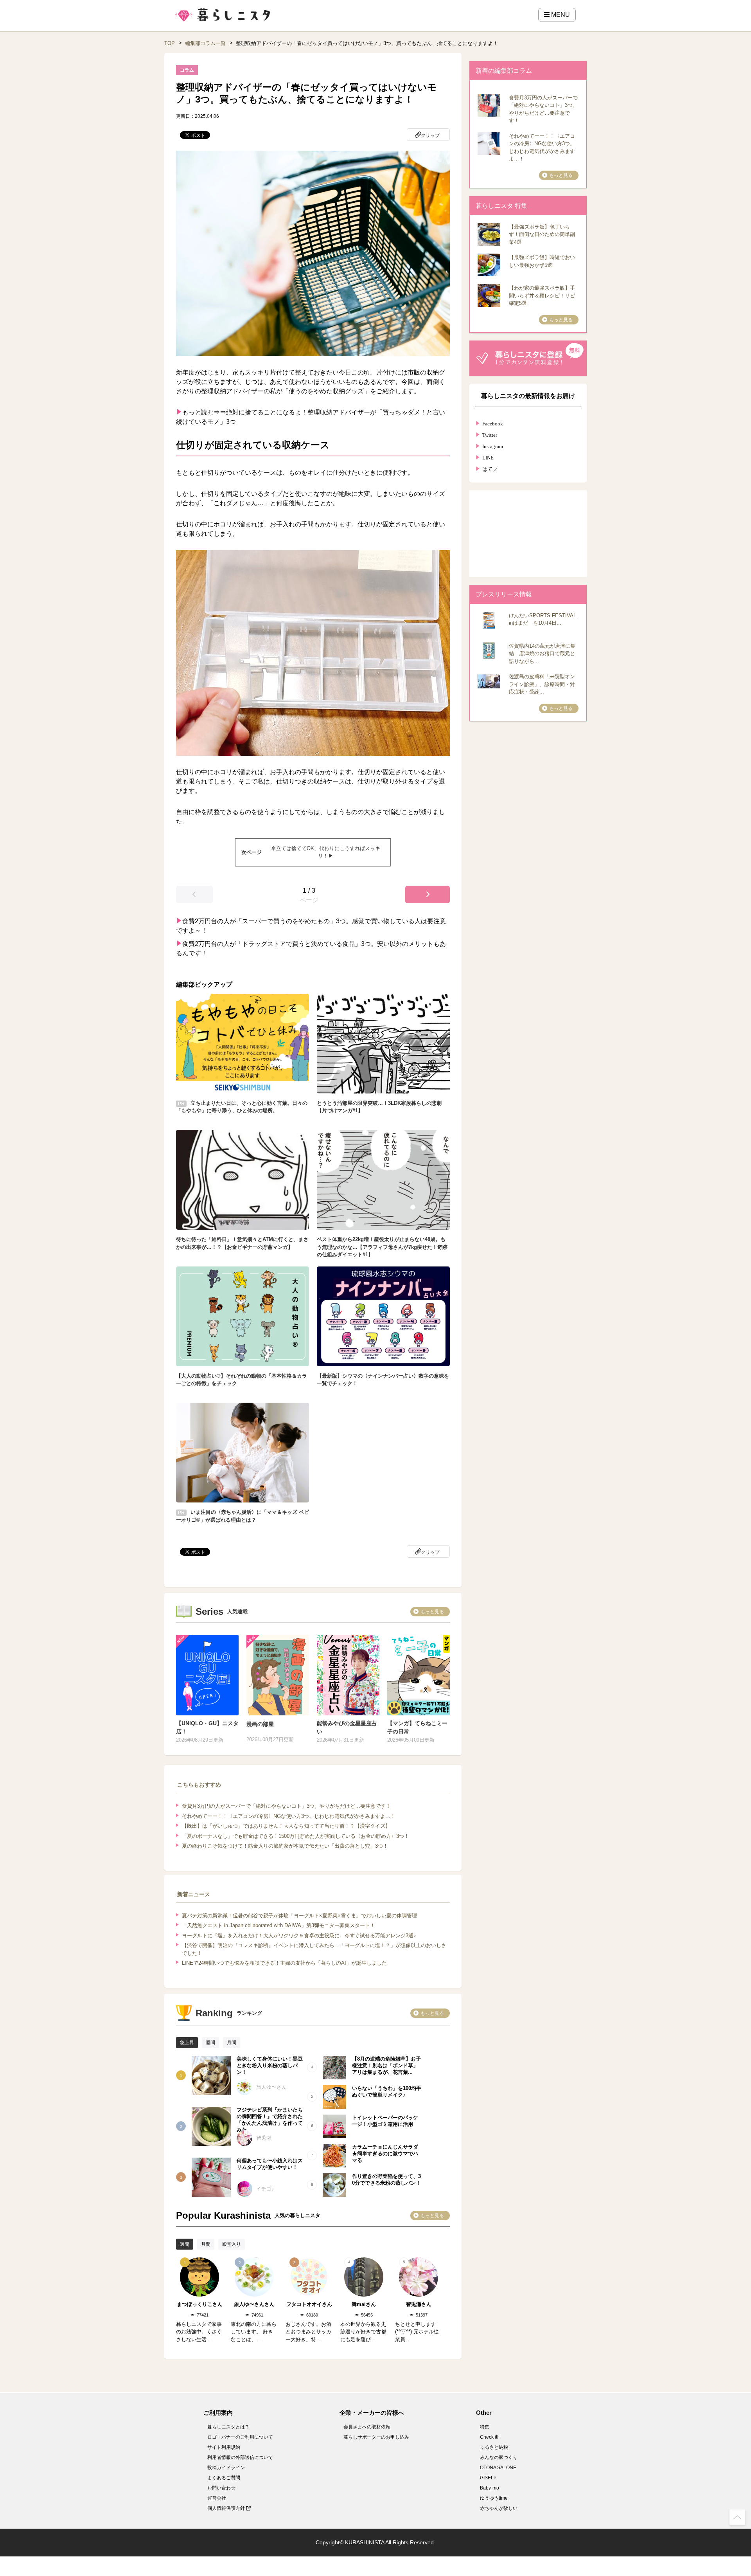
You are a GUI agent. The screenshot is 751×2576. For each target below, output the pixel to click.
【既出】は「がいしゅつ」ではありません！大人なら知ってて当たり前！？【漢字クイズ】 (286, 1826)
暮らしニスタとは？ (228, 2427)
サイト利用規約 (224, 2447)
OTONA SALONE (498, 2468)
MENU (560, 15)
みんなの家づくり (499, 2457)
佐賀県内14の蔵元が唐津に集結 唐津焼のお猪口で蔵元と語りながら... (542, 654)
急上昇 (187, 2043)
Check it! (489, 2437)
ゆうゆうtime (494, 2498)
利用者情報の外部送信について (240, 2457)
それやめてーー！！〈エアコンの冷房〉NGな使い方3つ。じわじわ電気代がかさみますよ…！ (289, 1816)
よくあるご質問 (224, 2478)
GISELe (488, 2478)
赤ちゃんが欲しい (499, 2508)
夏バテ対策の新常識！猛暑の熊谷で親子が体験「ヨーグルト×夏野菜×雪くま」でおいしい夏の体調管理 (299, 1916)
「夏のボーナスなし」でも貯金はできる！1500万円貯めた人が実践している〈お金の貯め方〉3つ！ (296, 1836)
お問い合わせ (221, 2488)
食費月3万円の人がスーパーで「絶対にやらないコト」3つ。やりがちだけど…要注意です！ (286, 1806)
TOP (170, 43)
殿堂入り (232, 2244)
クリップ (430, 135)
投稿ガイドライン (226, 2468)
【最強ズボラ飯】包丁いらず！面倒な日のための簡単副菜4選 (542, 234)
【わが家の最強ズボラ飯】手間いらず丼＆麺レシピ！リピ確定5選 (542, 295)
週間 (210, 2043)
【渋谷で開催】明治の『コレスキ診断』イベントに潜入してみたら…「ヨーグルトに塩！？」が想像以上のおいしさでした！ (314, 1949)
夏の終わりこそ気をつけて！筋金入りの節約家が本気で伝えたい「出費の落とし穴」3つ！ (285, 1846)
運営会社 (217, 2498)
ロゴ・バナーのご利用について (240, 2437)
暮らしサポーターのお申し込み (376, 2437)
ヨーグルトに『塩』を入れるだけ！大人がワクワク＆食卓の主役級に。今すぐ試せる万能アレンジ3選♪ (299, 1936)
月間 (232, 2043)
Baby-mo (490, 2488)
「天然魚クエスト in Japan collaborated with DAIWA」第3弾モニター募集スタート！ (278, 1925)
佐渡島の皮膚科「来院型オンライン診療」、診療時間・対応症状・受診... (542, 684)
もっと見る (432, 1612)
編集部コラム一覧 (205, 43)
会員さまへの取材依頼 (367, 2427)
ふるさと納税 (494, 2447)
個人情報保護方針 (227, 2508)
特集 (485, 2427)
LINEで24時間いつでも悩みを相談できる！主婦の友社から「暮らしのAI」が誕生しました (284, 1963)
